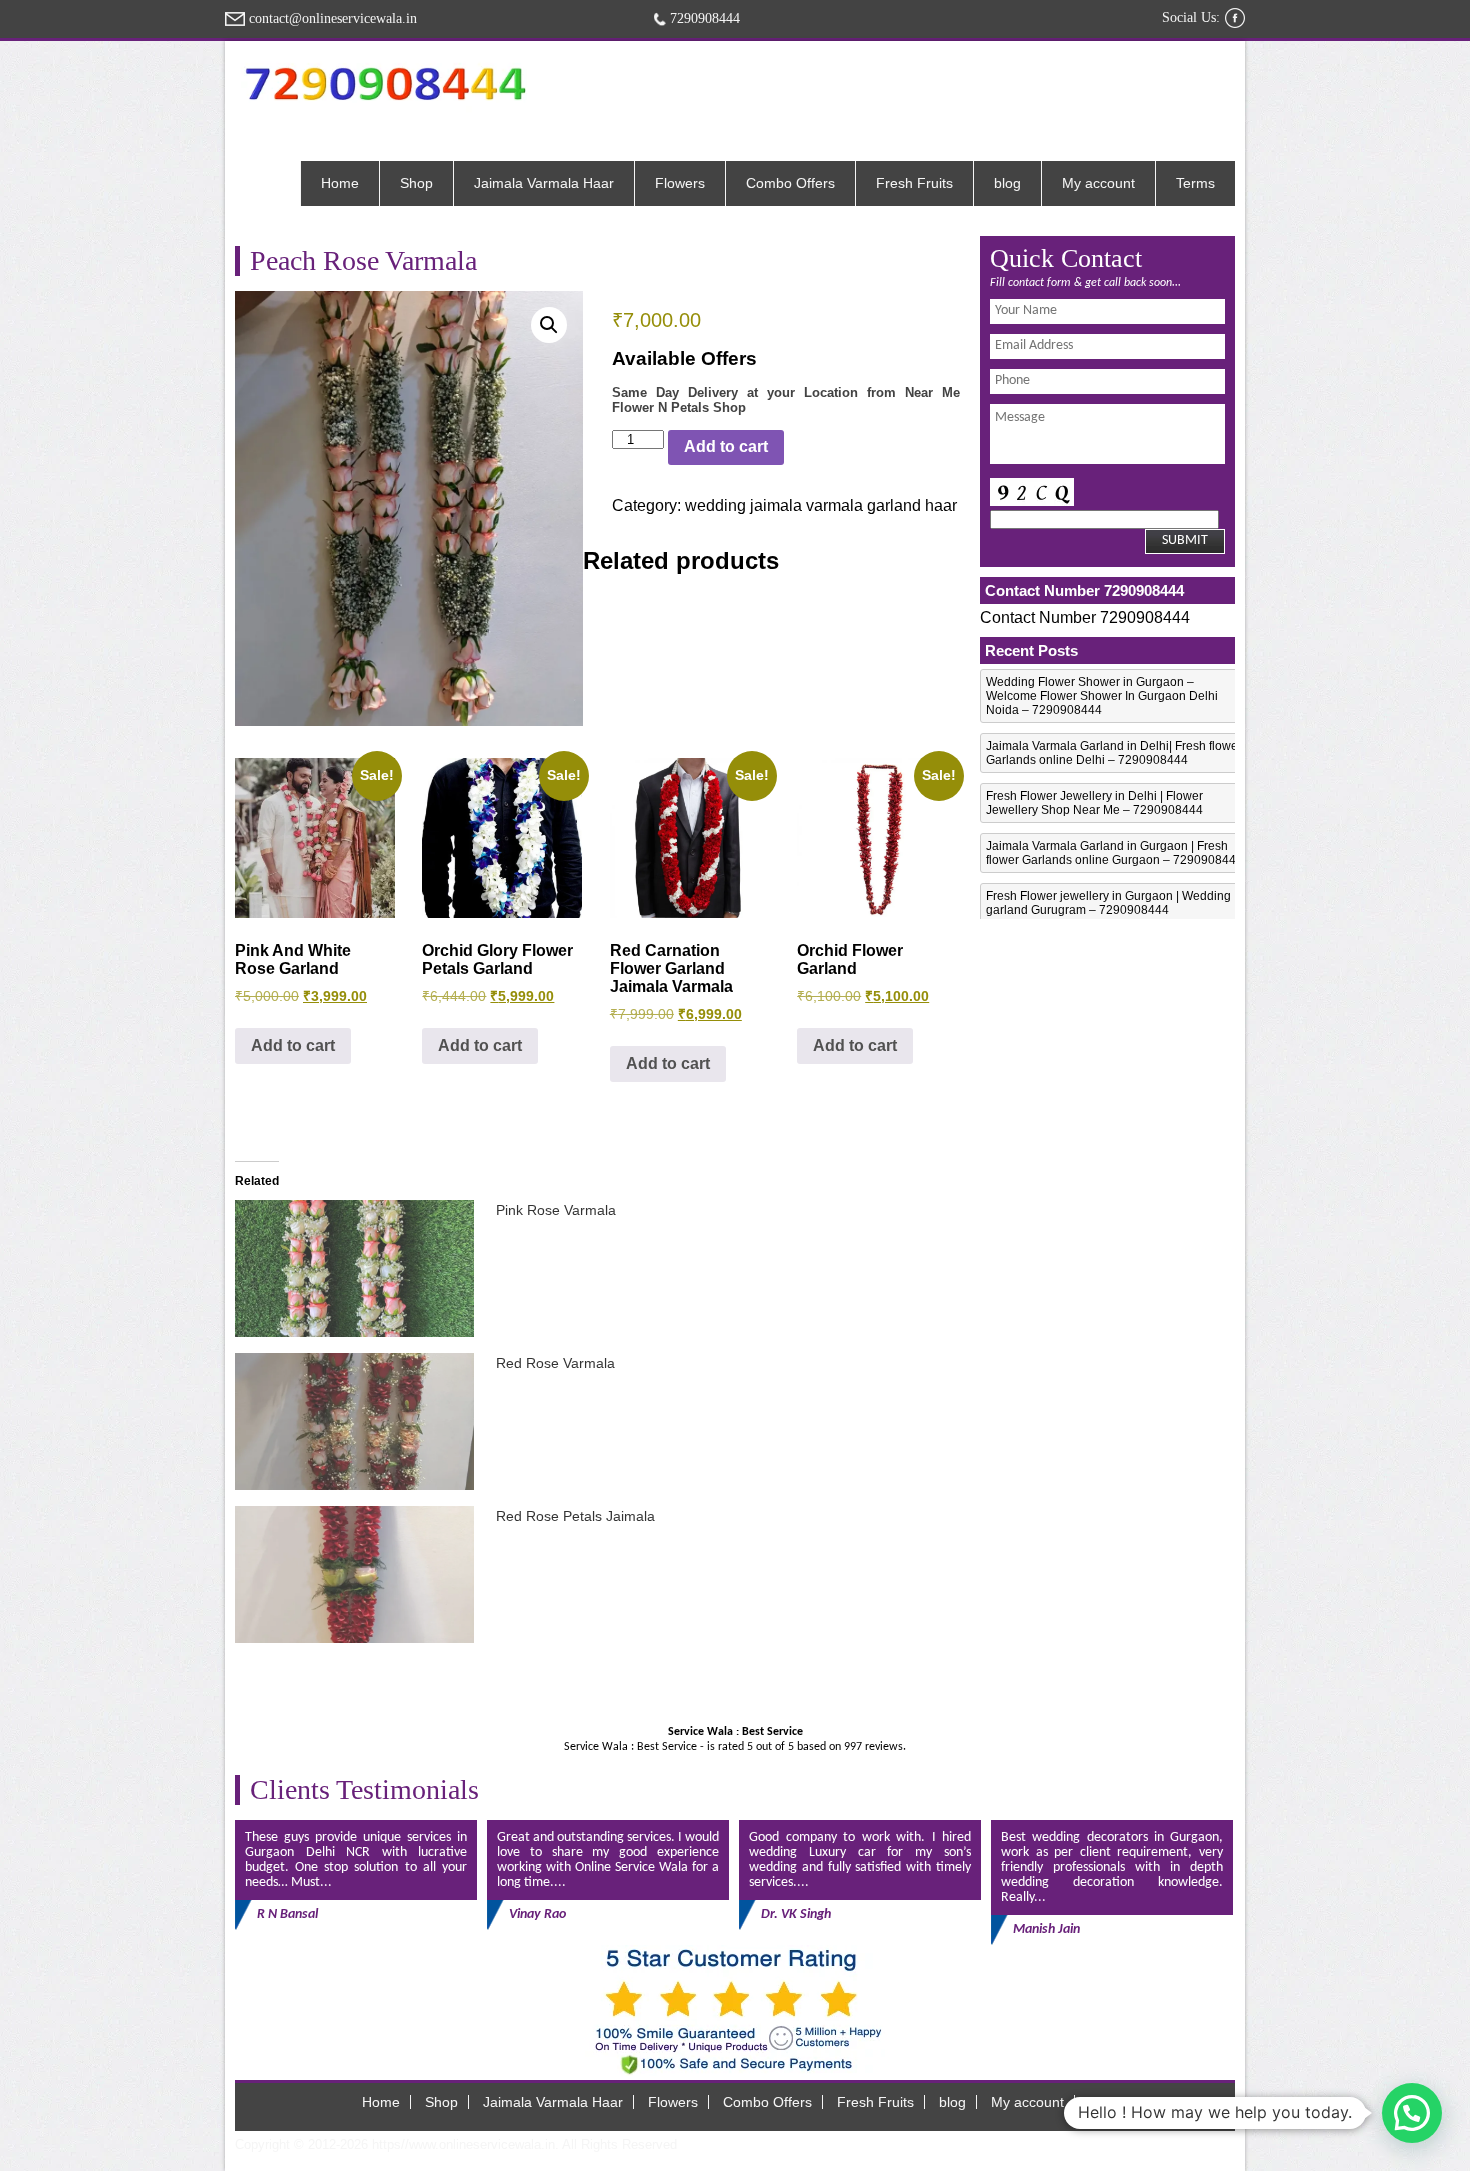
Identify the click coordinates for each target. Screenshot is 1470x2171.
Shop (416, 183)
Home (340, 183)
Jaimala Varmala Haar (544, 183)
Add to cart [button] (293, 1045)
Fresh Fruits (914, 183)
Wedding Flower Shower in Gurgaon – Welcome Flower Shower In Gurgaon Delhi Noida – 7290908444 (1102, 696)
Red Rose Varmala (555, 1363)
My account (1098, 183)
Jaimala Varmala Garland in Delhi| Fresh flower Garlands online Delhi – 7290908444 (1114, 753)
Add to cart (726, 446)
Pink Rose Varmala (556, 1210)
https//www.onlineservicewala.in (463, 2144)
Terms (1195, 183)
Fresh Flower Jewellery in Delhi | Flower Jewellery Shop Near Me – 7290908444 (1094, 803)
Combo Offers (790, 183)
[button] (549, 325)
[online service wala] (385, 83)
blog (1007, 183)
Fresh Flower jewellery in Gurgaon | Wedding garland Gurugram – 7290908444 (1108, 903)
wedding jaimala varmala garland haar (821, 505)
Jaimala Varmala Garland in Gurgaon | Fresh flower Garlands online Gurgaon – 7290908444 (1114, 853)
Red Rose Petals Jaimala (575, 1516)
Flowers (680, 183)
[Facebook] (1235, 18)
